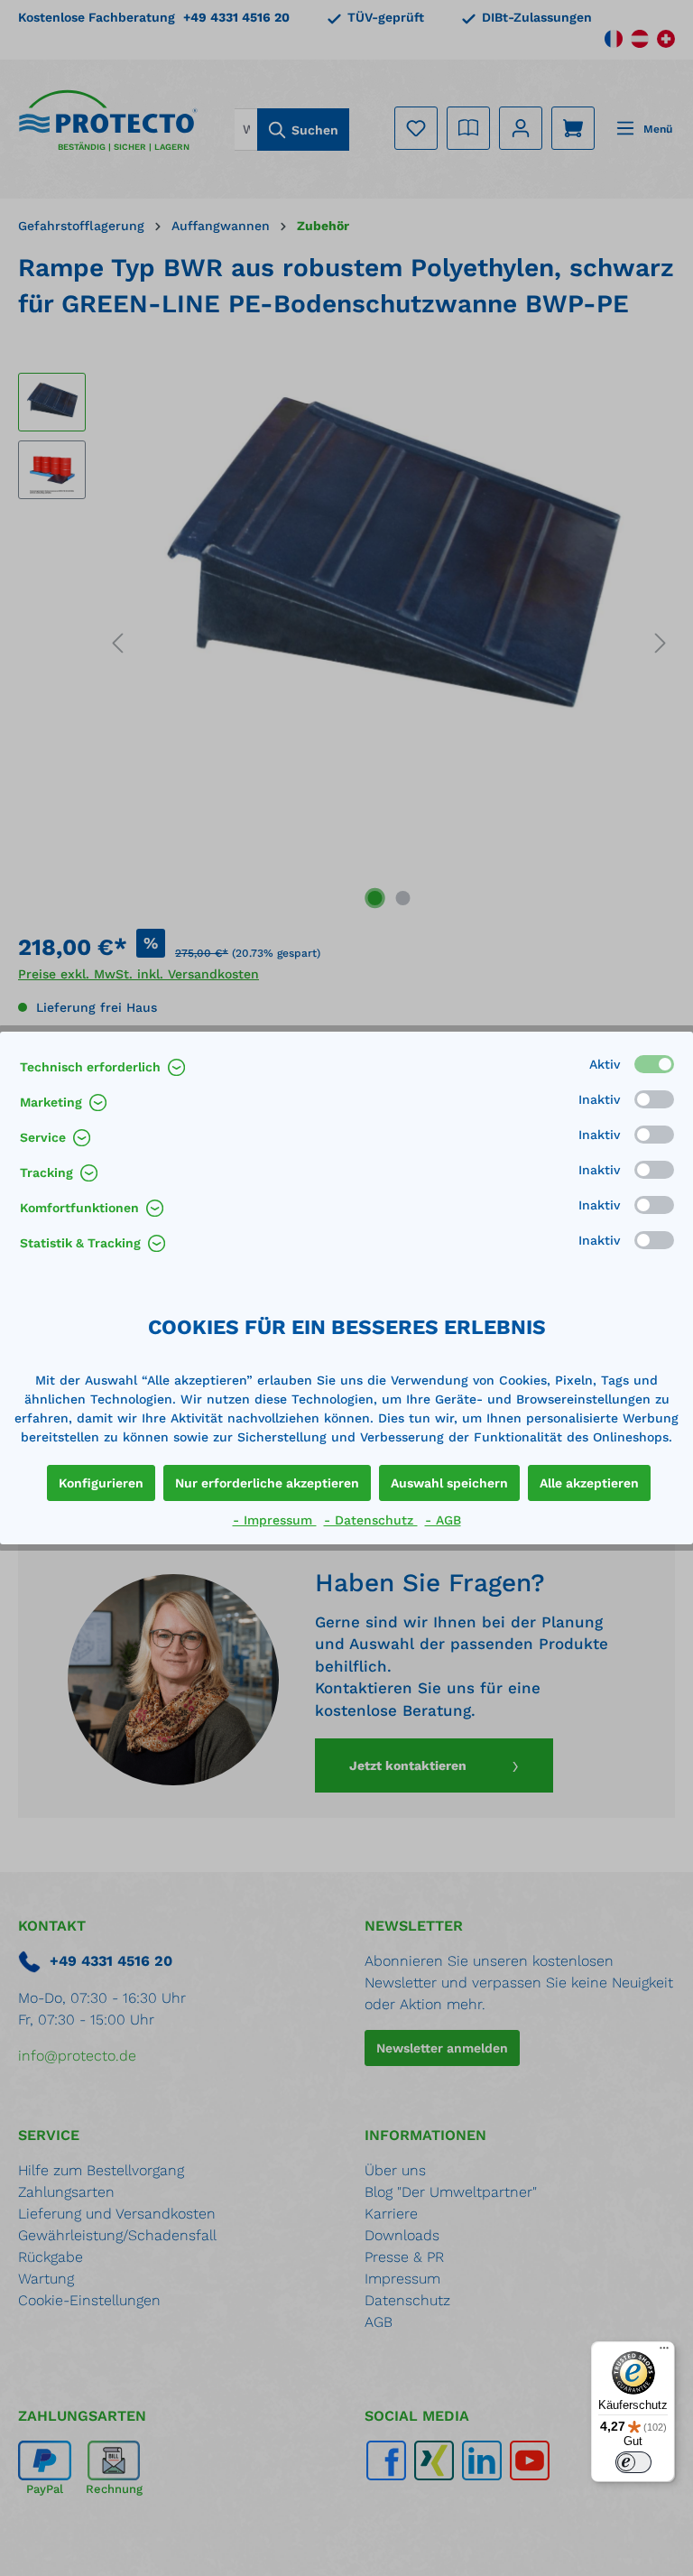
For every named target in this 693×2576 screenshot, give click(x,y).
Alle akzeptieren (589, 1483)
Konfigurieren (101, 1483)
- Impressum (275, 1520)
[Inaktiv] (654, 1099)
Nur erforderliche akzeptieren (267, 1483)
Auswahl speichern (449, 1483)
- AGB (443, 1520)
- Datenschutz (371, 1520)
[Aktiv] (654, 1064)
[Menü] (664, 2352)
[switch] (633, 2462)
